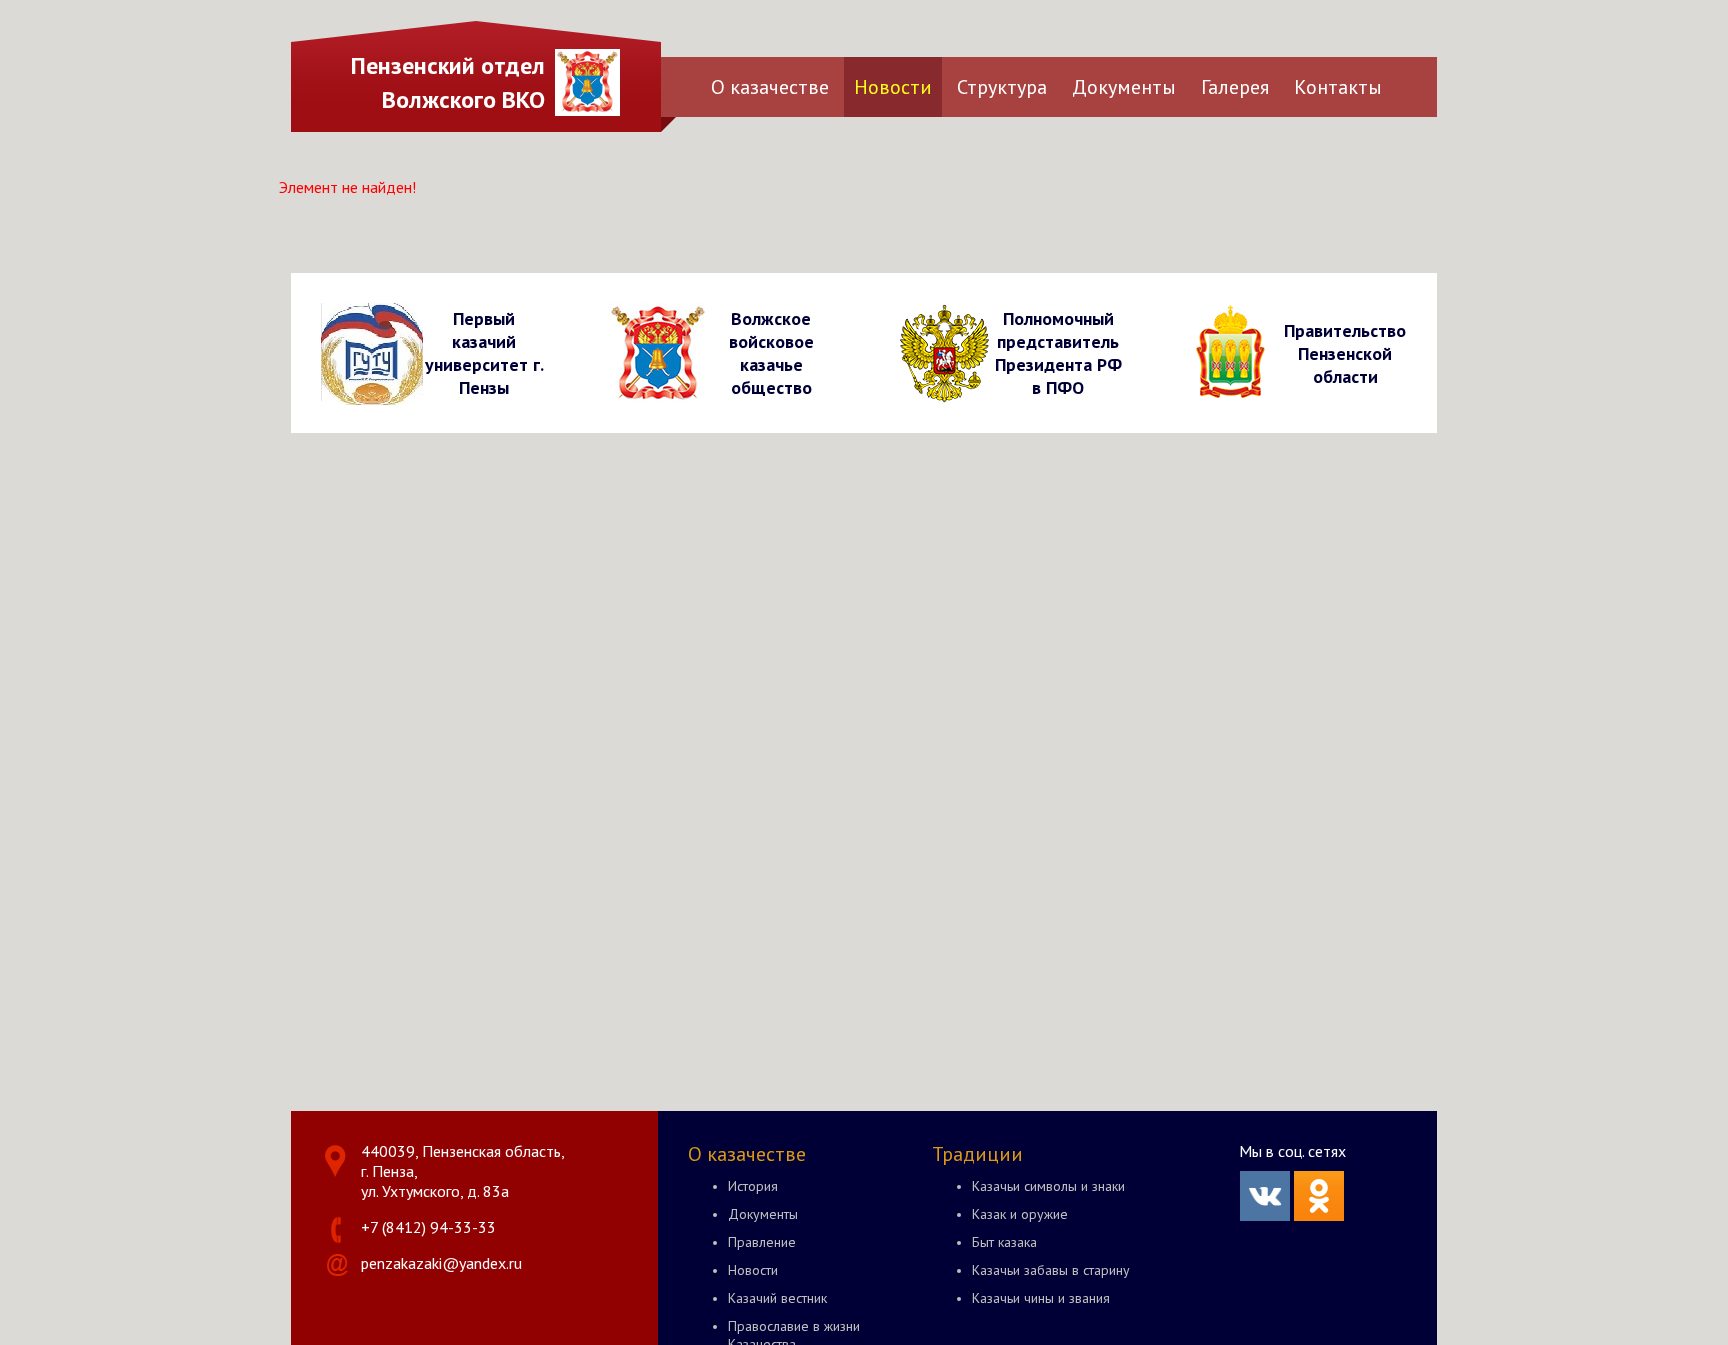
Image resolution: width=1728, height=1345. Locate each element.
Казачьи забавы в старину (1051, 1270)
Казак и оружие (1020, 1214)
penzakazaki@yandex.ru (441, 1263)
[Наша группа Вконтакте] (1265, 1215)
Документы (1124, 87)
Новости (893, 87)
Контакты (1338, 87)
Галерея (1235, 87)
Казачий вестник (777, 1298)
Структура (1002, 87)
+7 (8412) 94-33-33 (428, 1227)
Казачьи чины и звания (1041, 1298)
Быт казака (1004, 1242)
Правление (762, 1242)
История (753, 1186)
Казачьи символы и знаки (1048, 1186)
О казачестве (770, 87)
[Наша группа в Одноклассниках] (1319, 1215)
